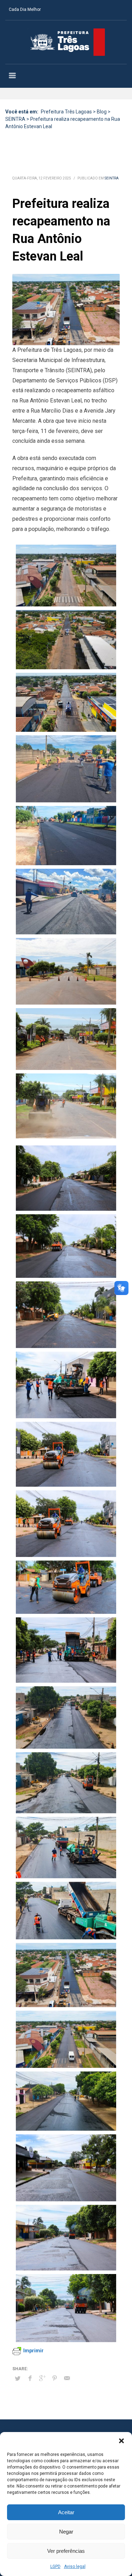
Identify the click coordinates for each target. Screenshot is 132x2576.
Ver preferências (66, 2551)
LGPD (55, 2567)
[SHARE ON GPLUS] (42, 2378)
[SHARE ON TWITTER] (18, 2379)
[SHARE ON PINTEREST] (55, 2378)
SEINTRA (112, 178)
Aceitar (66, 2512)
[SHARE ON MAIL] (67, 2378)
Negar (66, 2532)
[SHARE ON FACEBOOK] (30, 2378)
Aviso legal (75, 2567)
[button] (121, 2441)
